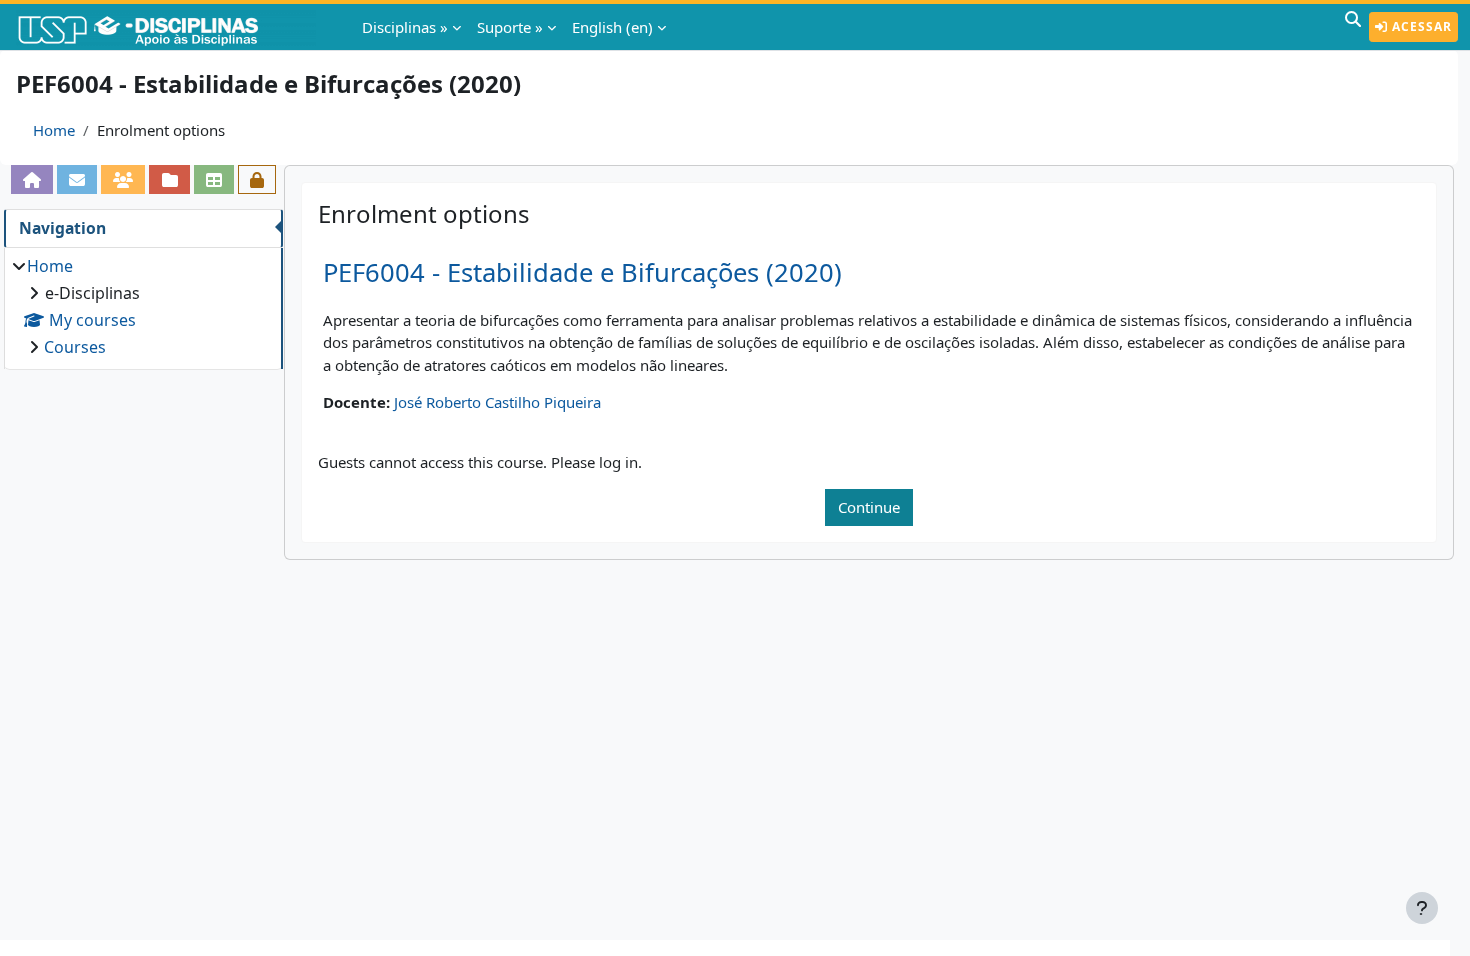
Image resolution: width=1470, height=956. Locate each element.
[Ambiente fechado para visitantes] (257, 179)
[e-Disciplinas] (168, 27)
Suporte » (510, 27)
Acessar (1420, 26)
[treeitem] (143, 306)
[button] (1353, 27)
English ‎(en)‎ (612, 27)
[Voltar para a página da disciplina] (32, 179)
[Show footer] (1422, 908)
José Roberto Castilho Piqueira (497, 402)
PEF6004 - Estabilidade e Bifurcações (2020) (582, 272)
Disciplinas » (405, 27)
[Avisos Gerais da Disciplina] (77, 179)
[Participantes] (123, 179)
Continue (869, 507)
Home (54, 130)
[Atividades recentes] (169, 179)
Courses (75, 347)
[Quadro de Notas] (214, 179)
